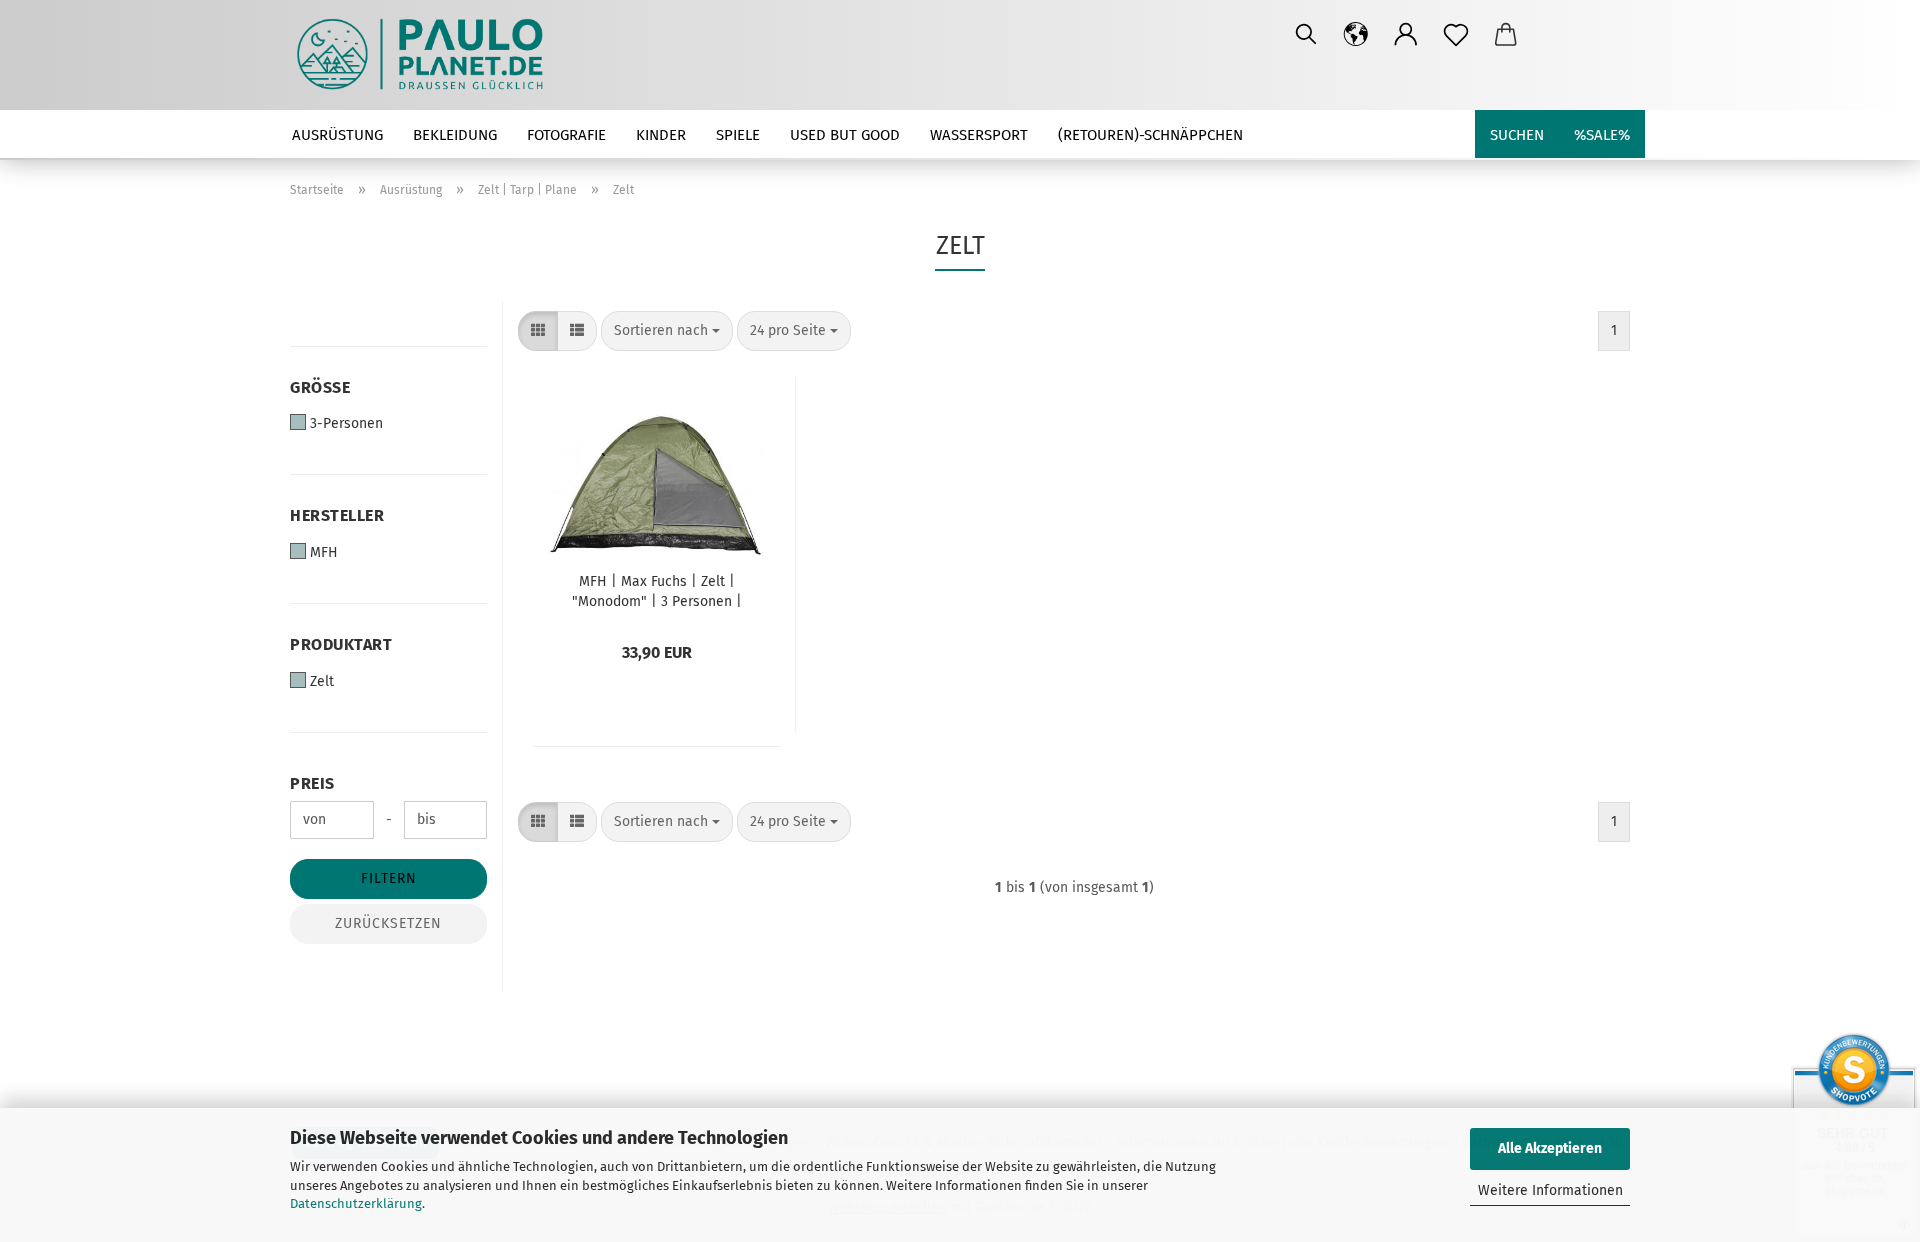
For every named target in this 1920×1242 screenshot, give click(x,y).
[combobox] (667, 331)
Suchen (1517, 135)
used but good (845, 135)
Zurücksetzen (388, 923)
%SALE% (1602, 135)
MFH (324, 552)
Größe (320, 387)
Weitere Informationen (1550, 1190)
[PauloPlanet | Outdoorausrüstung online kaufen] (427, 55)
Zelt (322, 681)
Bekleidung (455, 135)
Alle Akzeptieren (1550, 1148)
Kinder (661, 135)
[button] (1356, 35)
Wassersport (979, 135)
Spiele (738, 135)
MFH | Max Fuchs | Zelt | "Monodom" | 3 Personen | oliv (657, 590)
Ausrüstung (337, 135)
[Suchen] (1306, 35)
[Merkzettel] (1456, 35)
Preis (312, 783)
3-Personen (346, 423)
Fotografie (566, 135)
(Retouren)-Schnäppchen (1150, 135)
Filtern (389, 878)
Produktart (341, 644)
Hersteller (337, 515)
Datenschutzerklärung (356, 1203)
